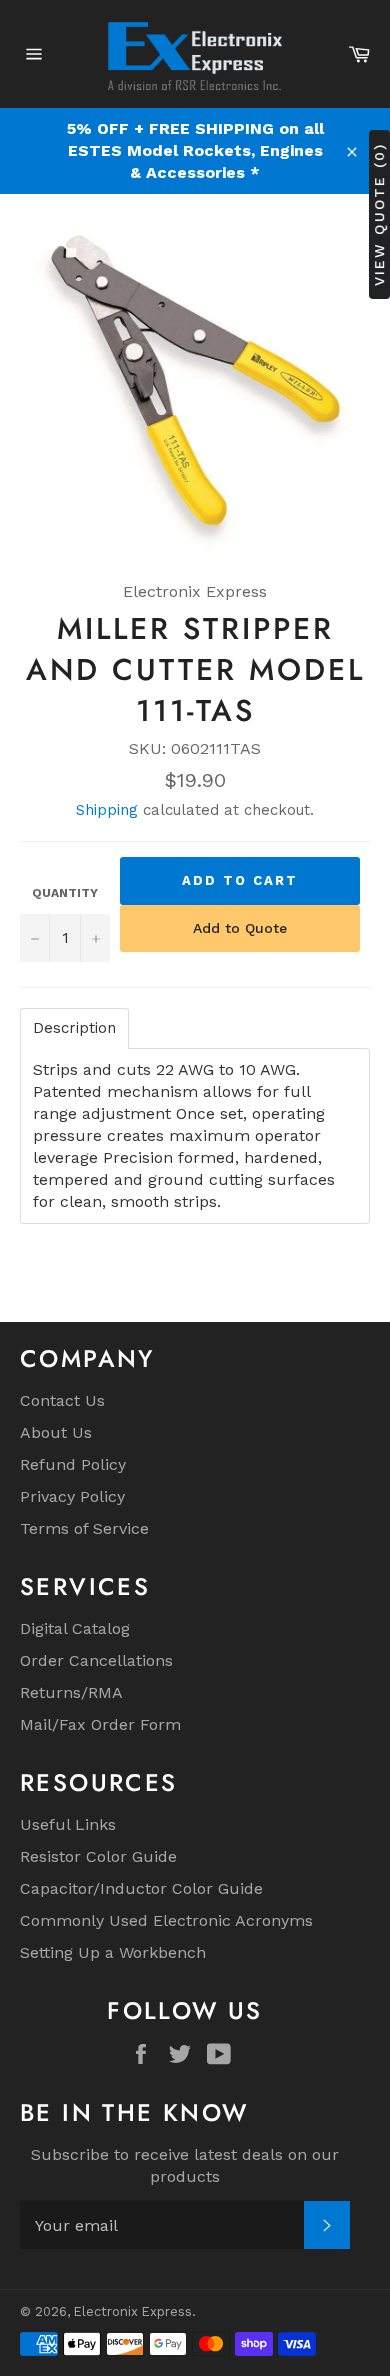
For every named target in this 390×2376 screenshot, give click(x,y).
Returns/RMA (71, 1692)
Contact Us (62, 1400)
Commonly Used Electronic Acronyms (166, 1920)
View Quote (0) (379, 213)
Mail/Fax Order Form (100, 1724)
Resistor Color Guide (98, 1856)
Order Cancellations (96, 1660)
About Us (56, 1432)
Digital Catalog (75, 1628)
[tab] (74, 1028)
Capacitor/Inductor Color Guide (141, 1888)
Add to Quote (240, 928)
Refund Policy (73, 1464)
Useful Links (68, 1824)
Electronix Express (133, 2311)
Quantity (65, 893)
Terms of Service (84, 1528)
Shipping (107, 810)
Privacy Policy (72, 1496)
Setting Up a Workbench (113, 1952)
